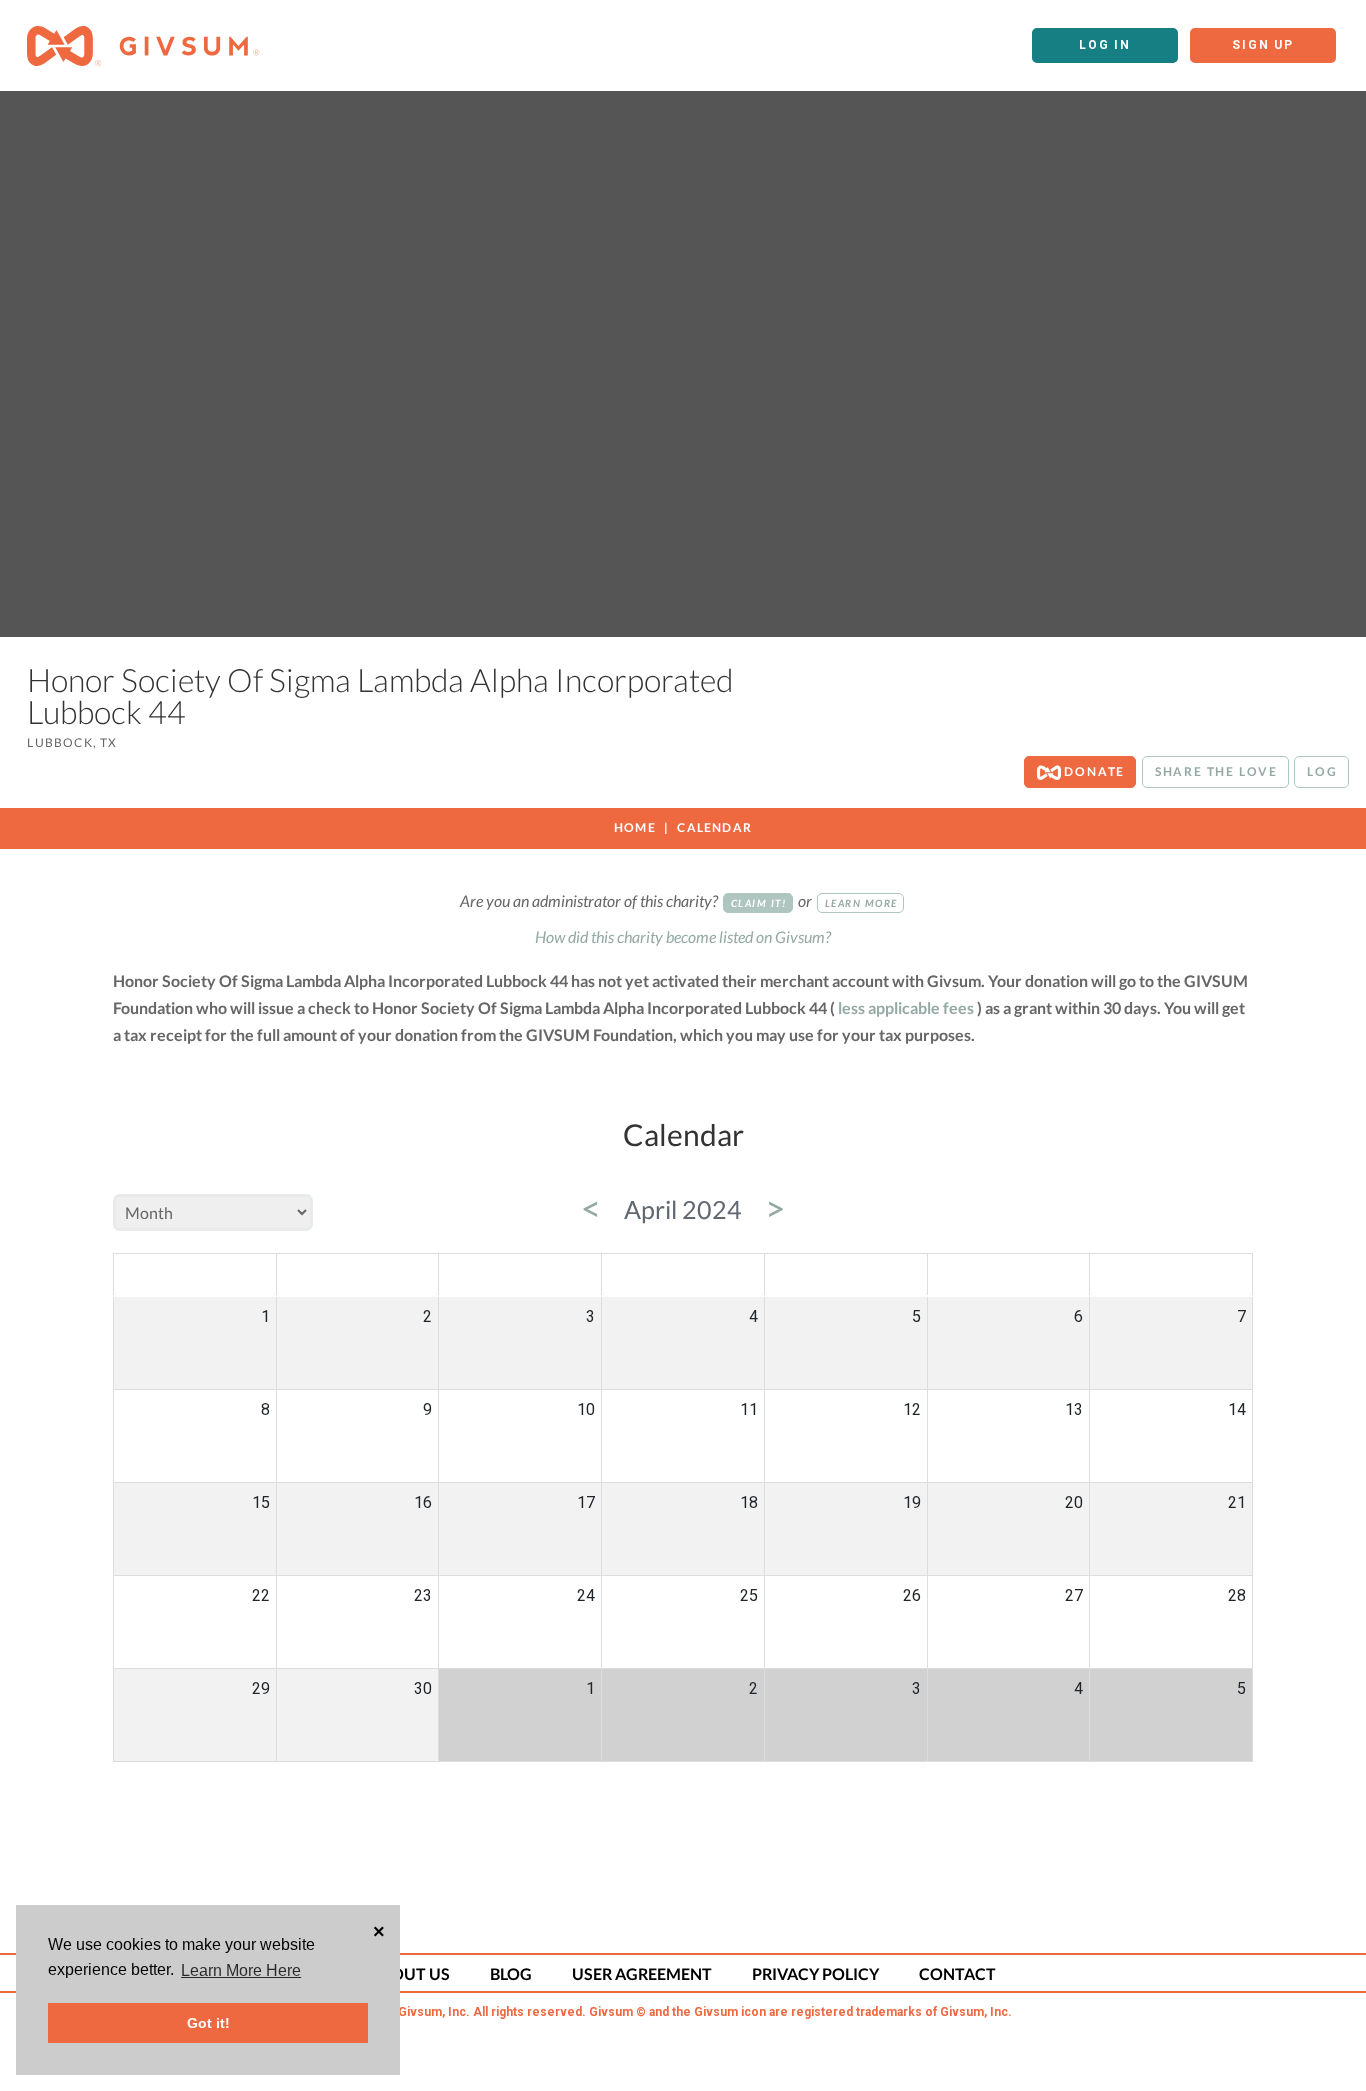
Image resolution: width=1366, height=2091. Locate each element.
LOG (1322, 771)
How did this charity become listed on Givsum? (683, 936)
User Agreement (642, 1973)
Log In (1105, 45)
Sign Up (1263, 45)
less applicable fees (906, 1007)
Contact (957, 1973)
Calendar (714, 827)
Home (635, 827)
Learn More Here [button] (241, 1970)
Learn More (861, 903)
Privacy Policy (815, 1973)
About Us (410, 1973)
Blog (511, 1973)
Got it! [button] (208, 2023)
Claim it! (759, 903)
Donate (1093, 771)
